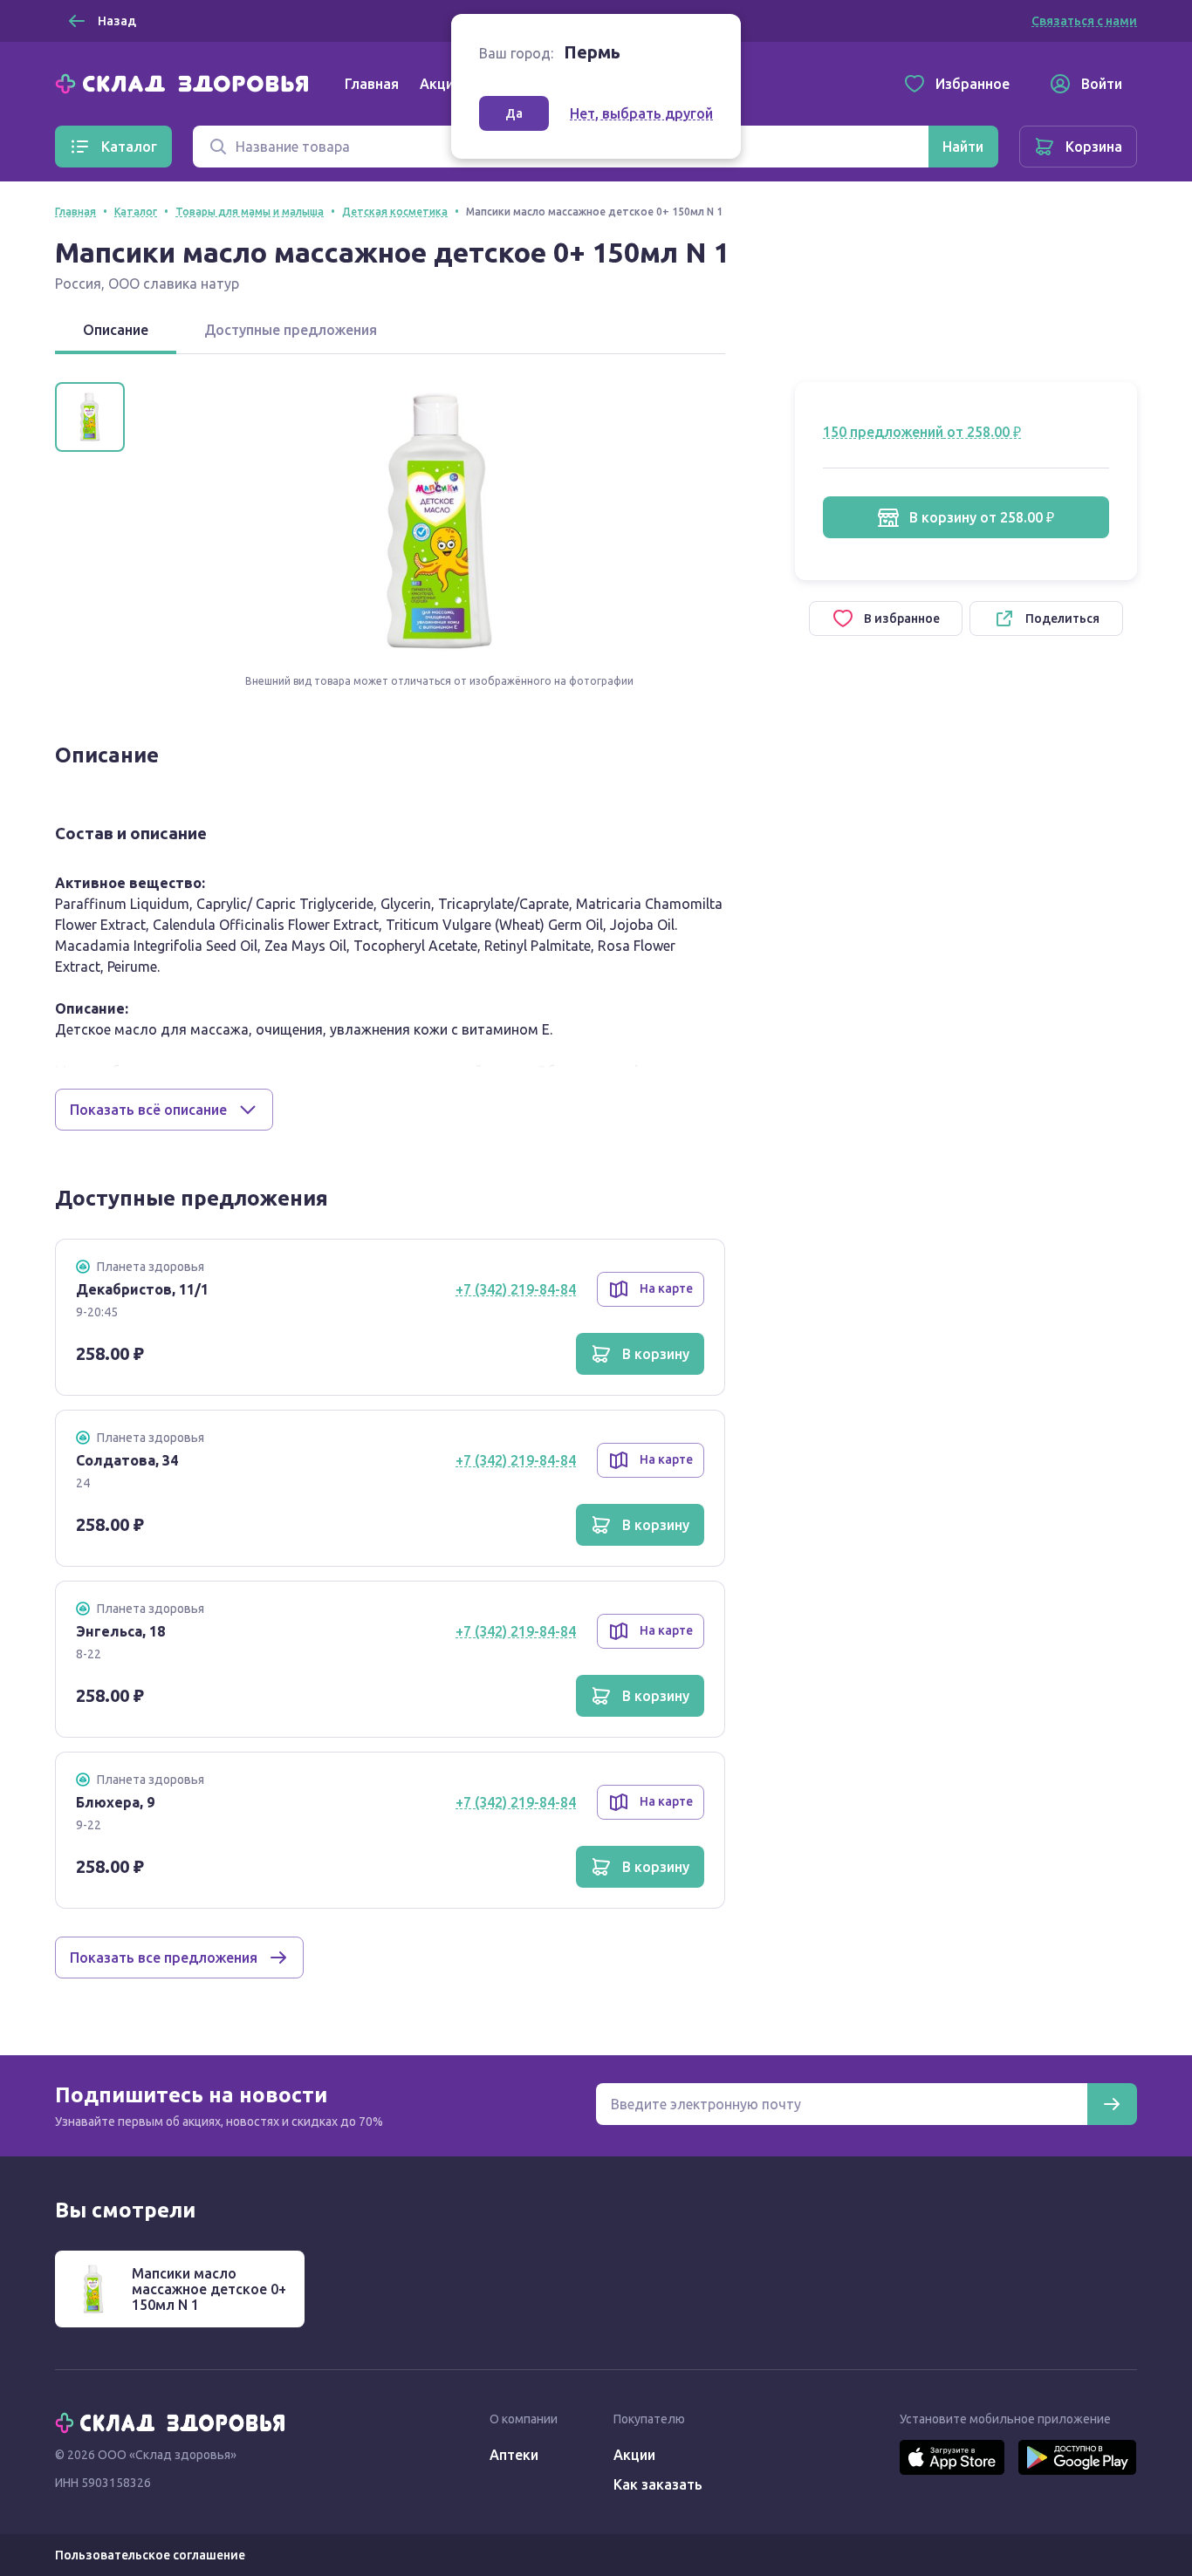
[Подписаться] (1112, 2104)
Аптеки (514, 2455)
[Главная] (186, 82)
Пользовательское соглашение (150, 2555)
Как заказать (658, 2484)
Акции (441, 84)
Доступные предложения (291, 330)
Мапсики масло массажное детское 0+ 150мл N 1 (209, 2289)
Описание (116, 330)
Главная (372, 84)
